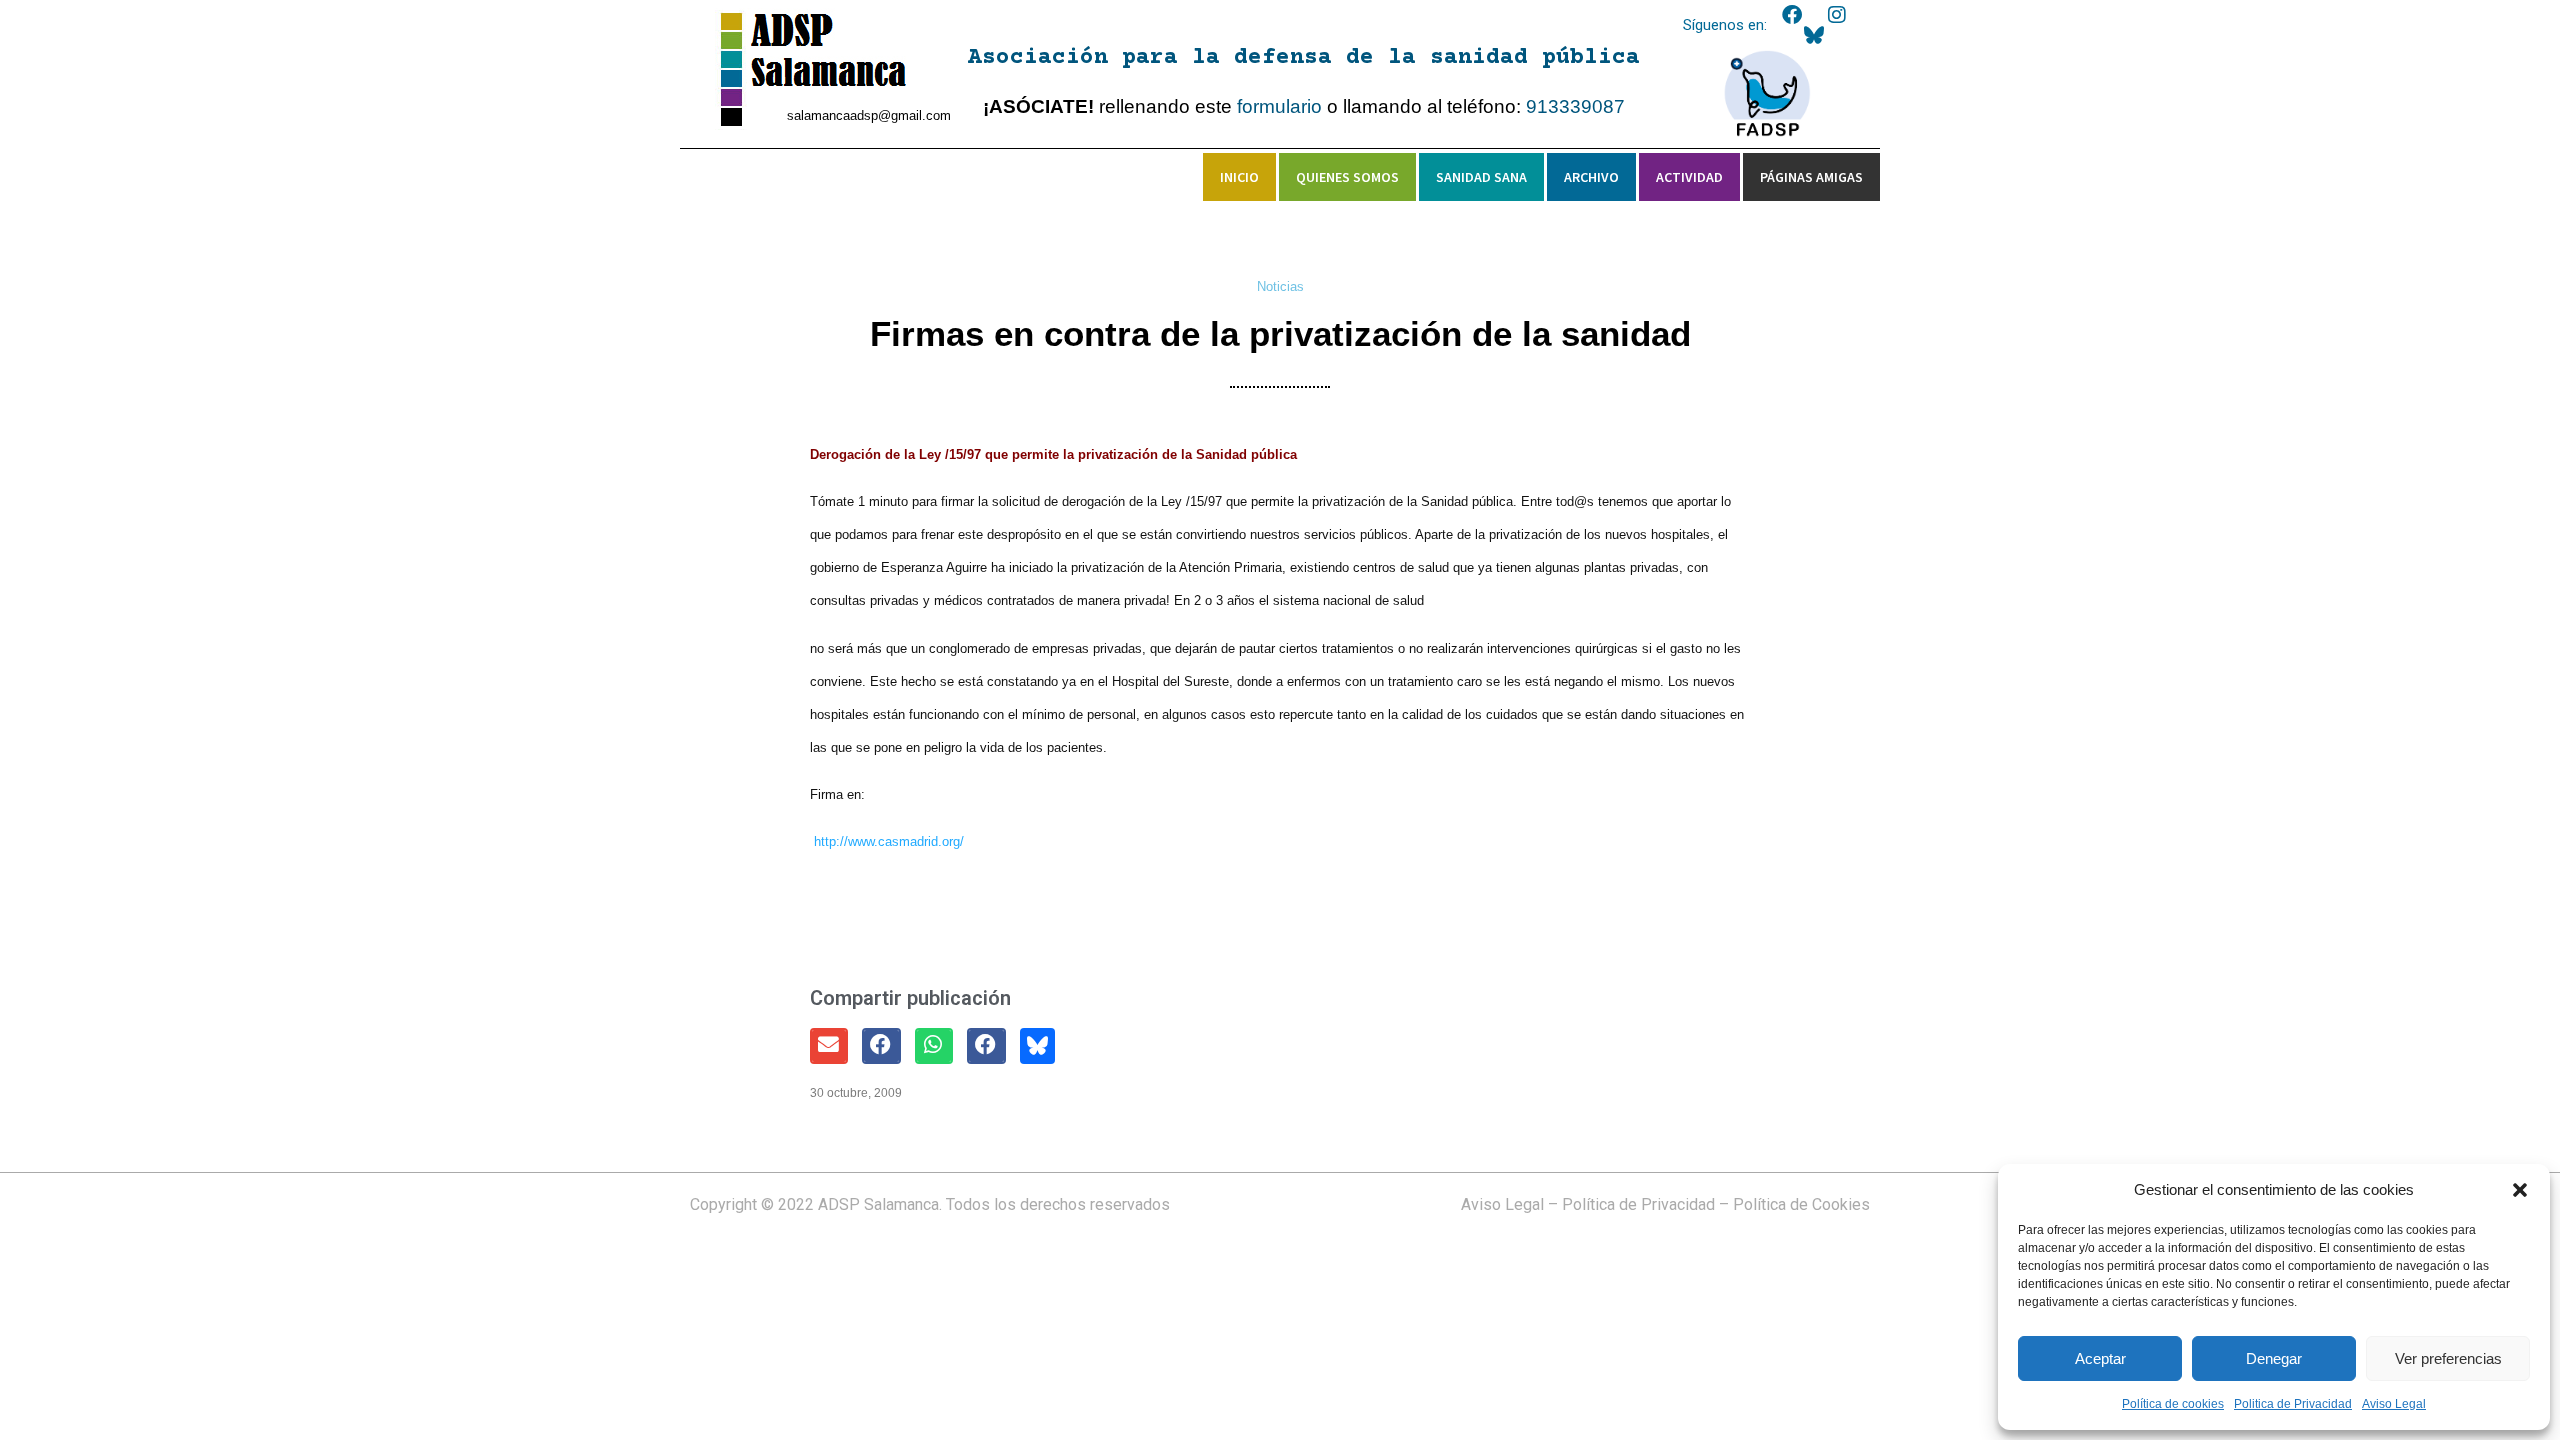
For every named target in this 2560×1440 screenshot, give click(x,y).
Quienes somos (1347, 177)
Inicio (1239, 177)
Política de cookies (2173, 1404)
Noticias (1280, 286)
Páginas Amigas (1811, 177)
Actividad (1689, 177)
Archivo (1591, 177)
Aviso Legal (2394, 1404)
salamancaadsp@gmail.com (869, 115)
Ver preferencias (2448, 1358)
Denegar (2274, 1358)
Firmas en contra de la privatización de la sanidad (1280, 333)
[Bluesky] (1814, 35)
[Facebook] (1792, 15)
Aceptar (2100, 1358)
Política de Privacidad (1638, 1204)
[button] (2520, 1190)
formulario (1279, 106)
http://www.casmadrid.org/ (889, 841)
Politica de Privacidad (2293, 1404)
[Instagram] (1837, 15)
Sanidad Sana (1481, 177)
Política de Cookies (1801, 1204)
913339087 (1575, 106)
